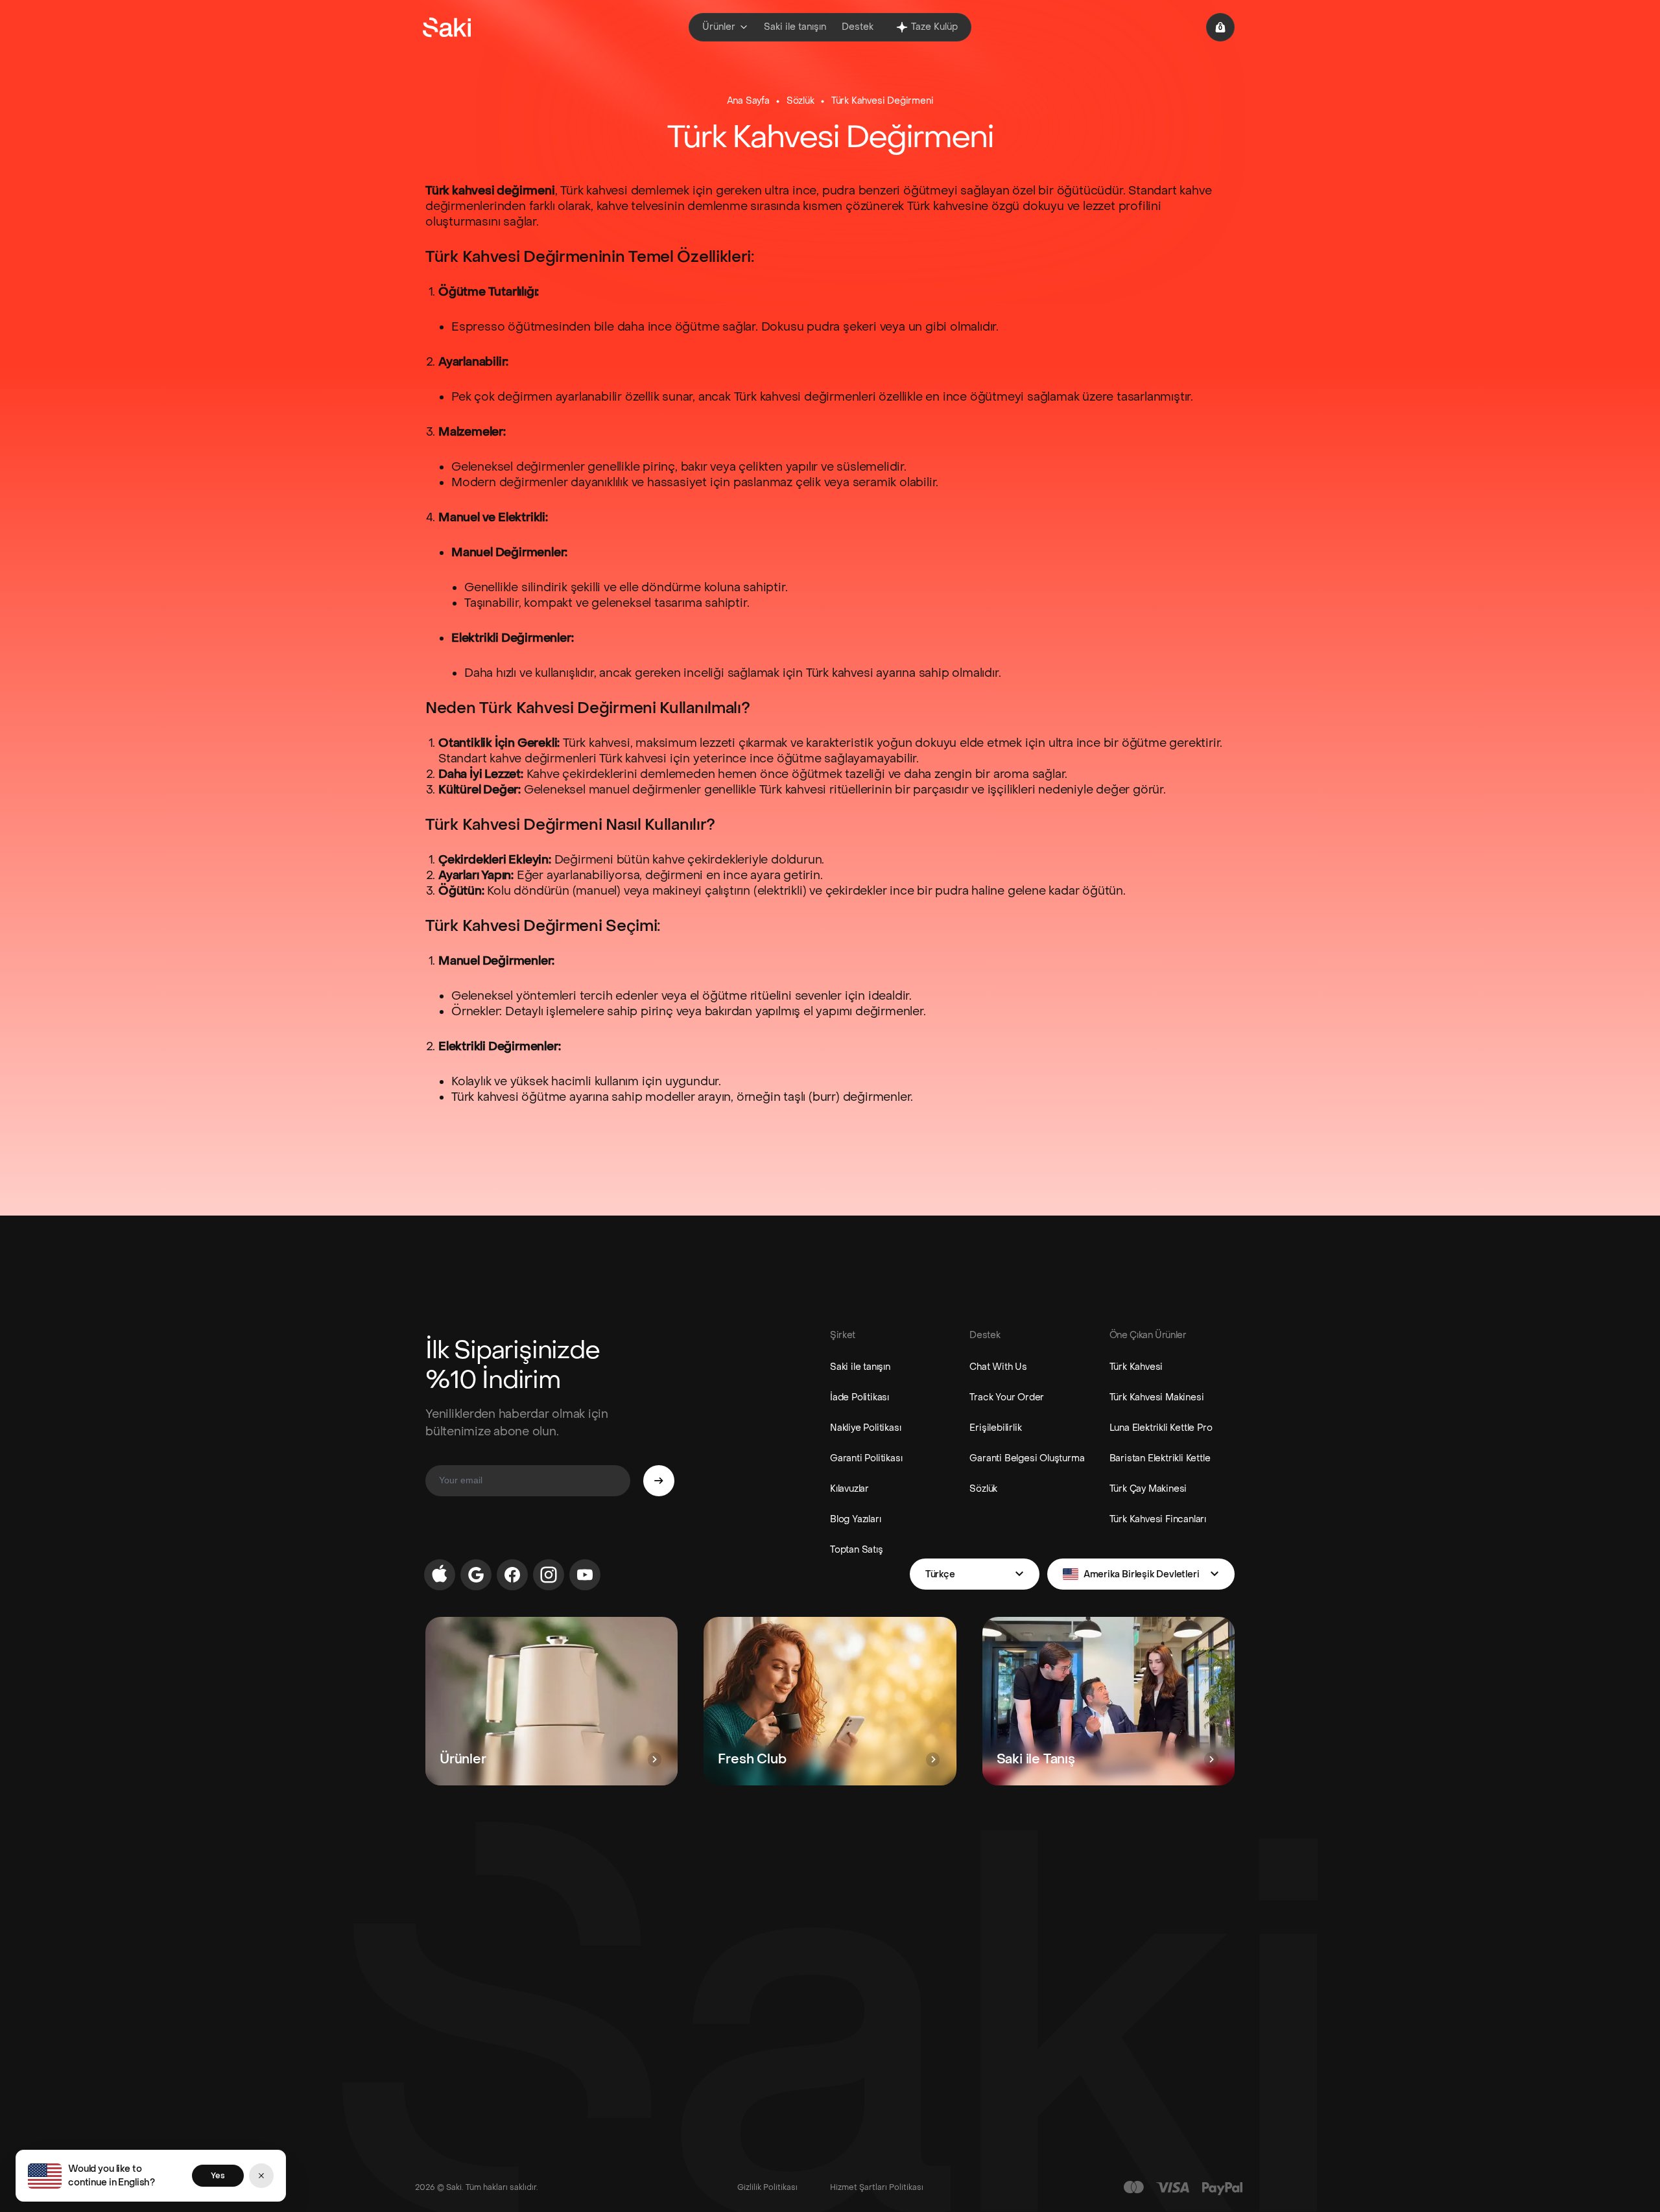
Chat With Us (998, 1367)
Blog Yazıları (855, 1519)
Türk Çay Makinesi (1148, 1489)
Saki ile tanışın (860, 1367)
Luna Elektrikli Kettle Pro (1161, 1428)
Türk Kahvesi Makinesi (1157, 1397)
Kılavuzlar (849, 1489)
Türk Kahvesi (1136, 1367)
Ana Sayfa (748, 101)
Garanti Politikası (866, 1458)
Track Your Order (1007, 1397)
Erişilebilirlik (995, 1428)
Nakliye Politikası (865, 1428)
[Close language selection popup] (261, 2176)
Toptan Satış (857, 1550)
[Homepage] (447, 27)
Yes (218, 2176)
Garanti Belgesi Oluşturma (1027, 1458)
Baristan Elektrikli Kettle (1160, 1458)
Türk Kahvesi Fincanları (1158, 1519)
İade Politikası (860, 1397)
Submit (659, 1481)
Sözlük (800, 101)
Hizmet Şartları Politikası (877, 2187)
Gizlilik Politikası (767, 2187)
